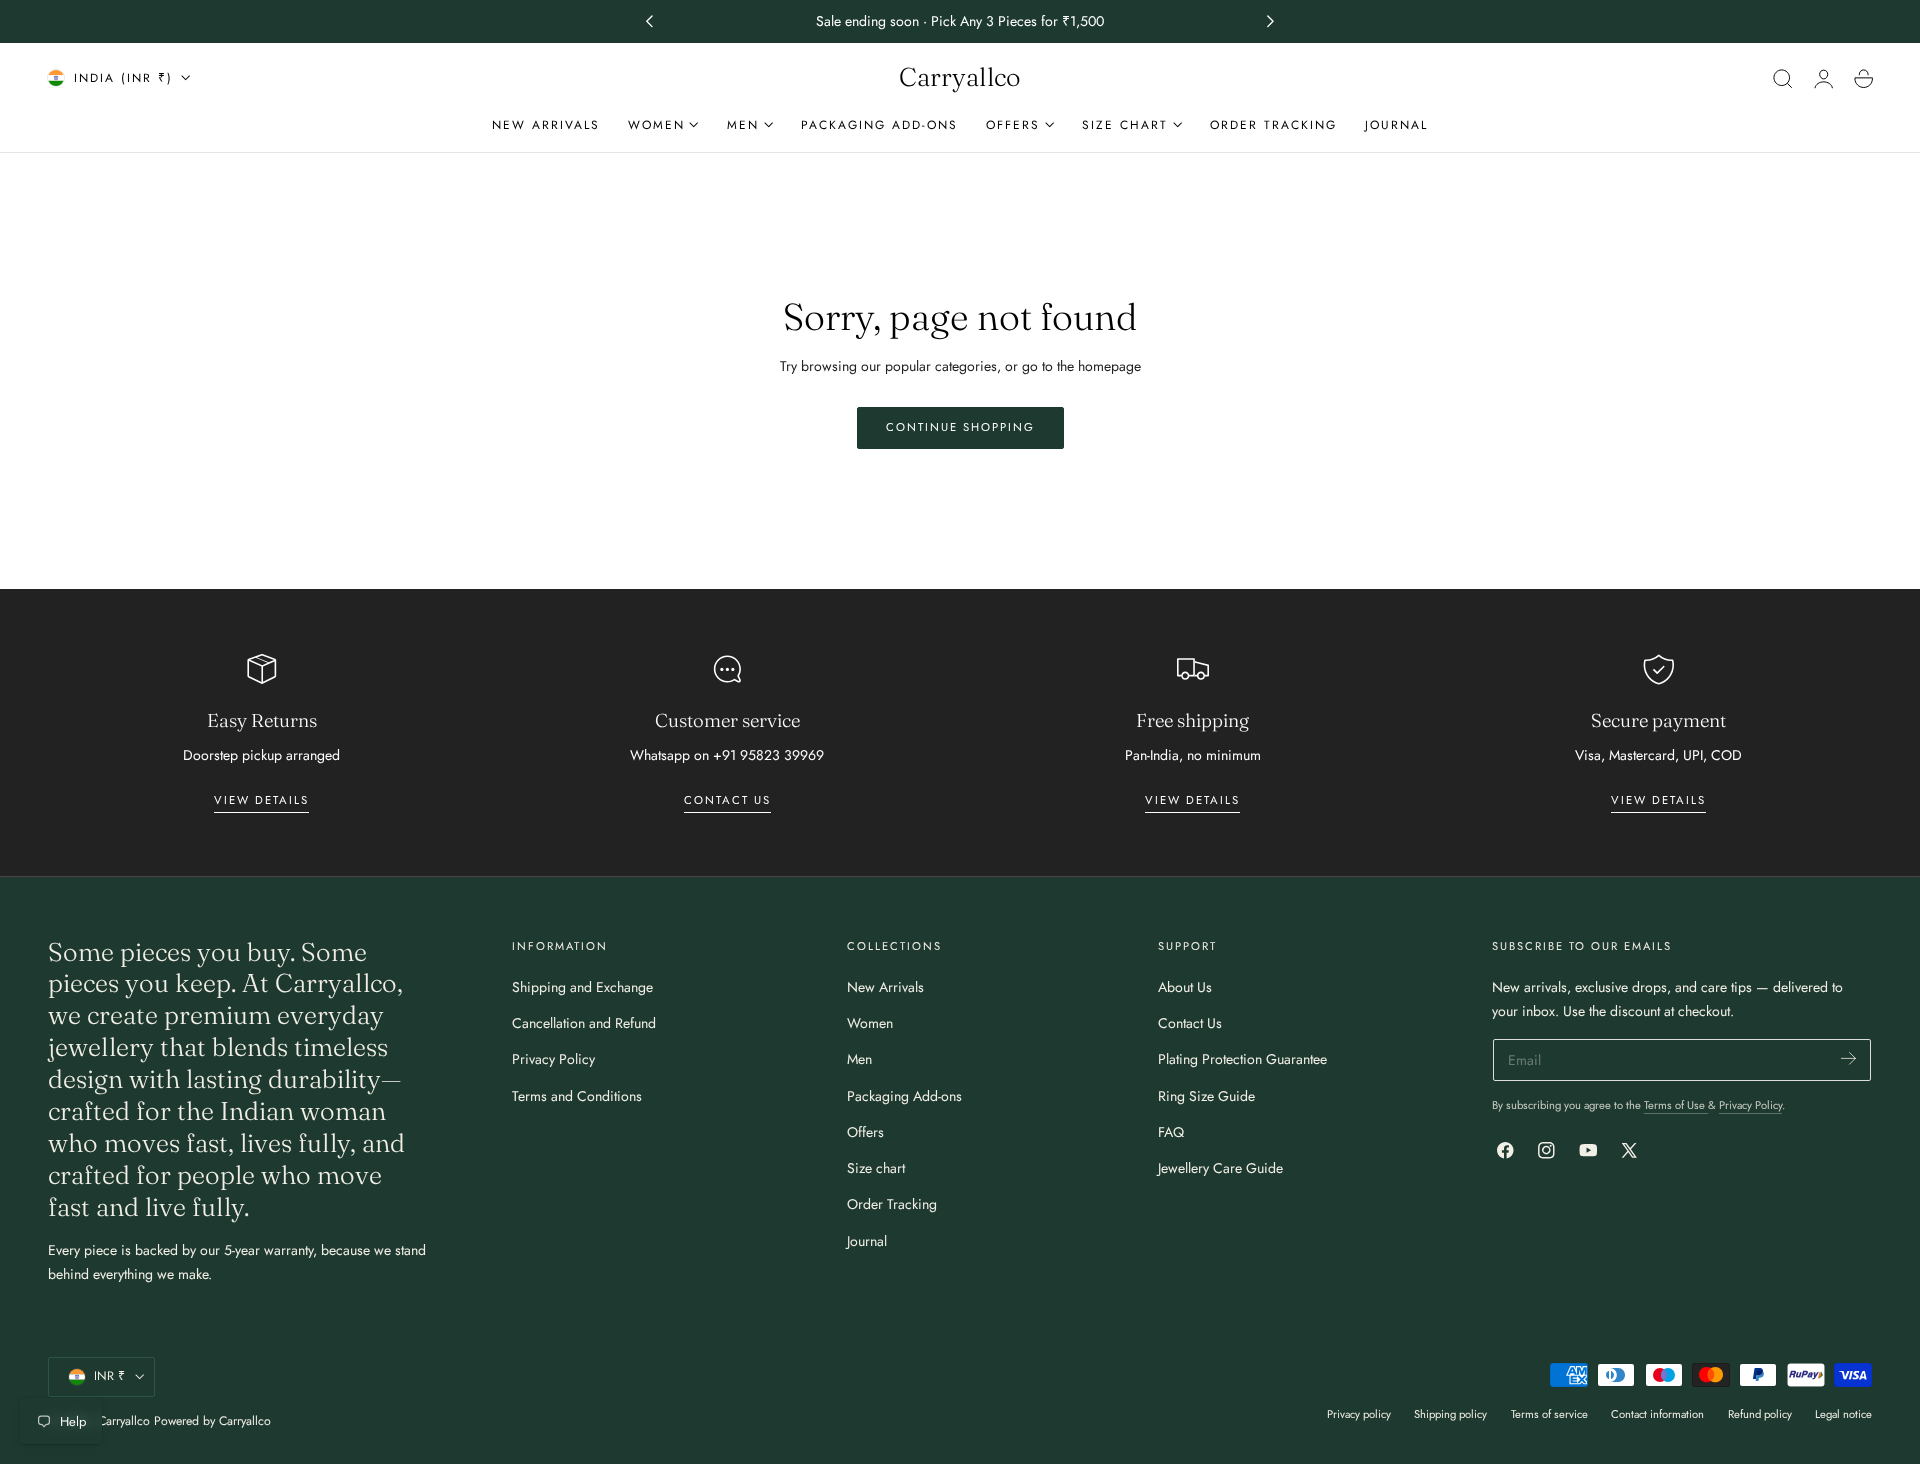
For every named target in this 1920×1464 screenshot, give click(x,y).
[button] (1783, 78)
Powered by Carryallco (212, 1421)
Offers (865, 1132)
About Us (1185, 987)
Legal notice (1843, 1414)
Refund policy (1760, 1414)
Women (870, 1023)
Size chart (876, 1168)
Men (859, 1059)
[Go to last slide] (649, 22)
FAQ (1171, 1132)
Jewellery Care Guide (1220, 1168)
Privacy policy (1359, 1414)
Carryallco (124, 1421)
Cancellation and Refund (584, 1023)
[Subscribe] (1848, 1058)
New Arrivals (885, 987)
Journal (867, 1241)
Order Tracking (892, 1204)
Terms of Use (1676, 1105)
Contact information (1657, 1414)
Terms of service (1549, 1414)
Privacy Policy (553, 1059)
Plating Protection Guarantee (1242, 1059)
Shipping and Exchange (582, 987)
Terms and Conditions (577, 1096)
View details (261, 800)
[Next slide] (1271, 22)
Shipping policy (1450, 1414)
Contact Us (1190, 1023)
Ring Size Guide (1206, 1096)
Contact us (727, 800)
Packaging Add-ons (904, 1096)
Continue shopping (960, 427)
